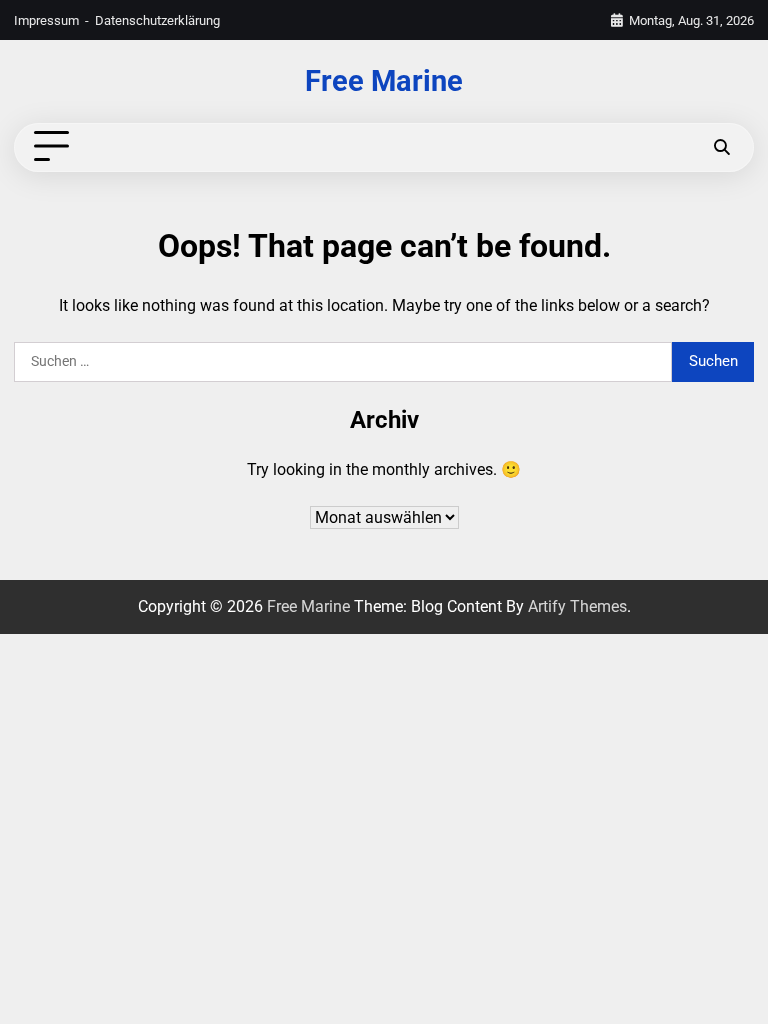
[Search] (721, 147)
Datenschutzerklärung (157, 20)
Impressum (46, 20)
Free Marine (384, 81)
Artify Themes (577, 606)
